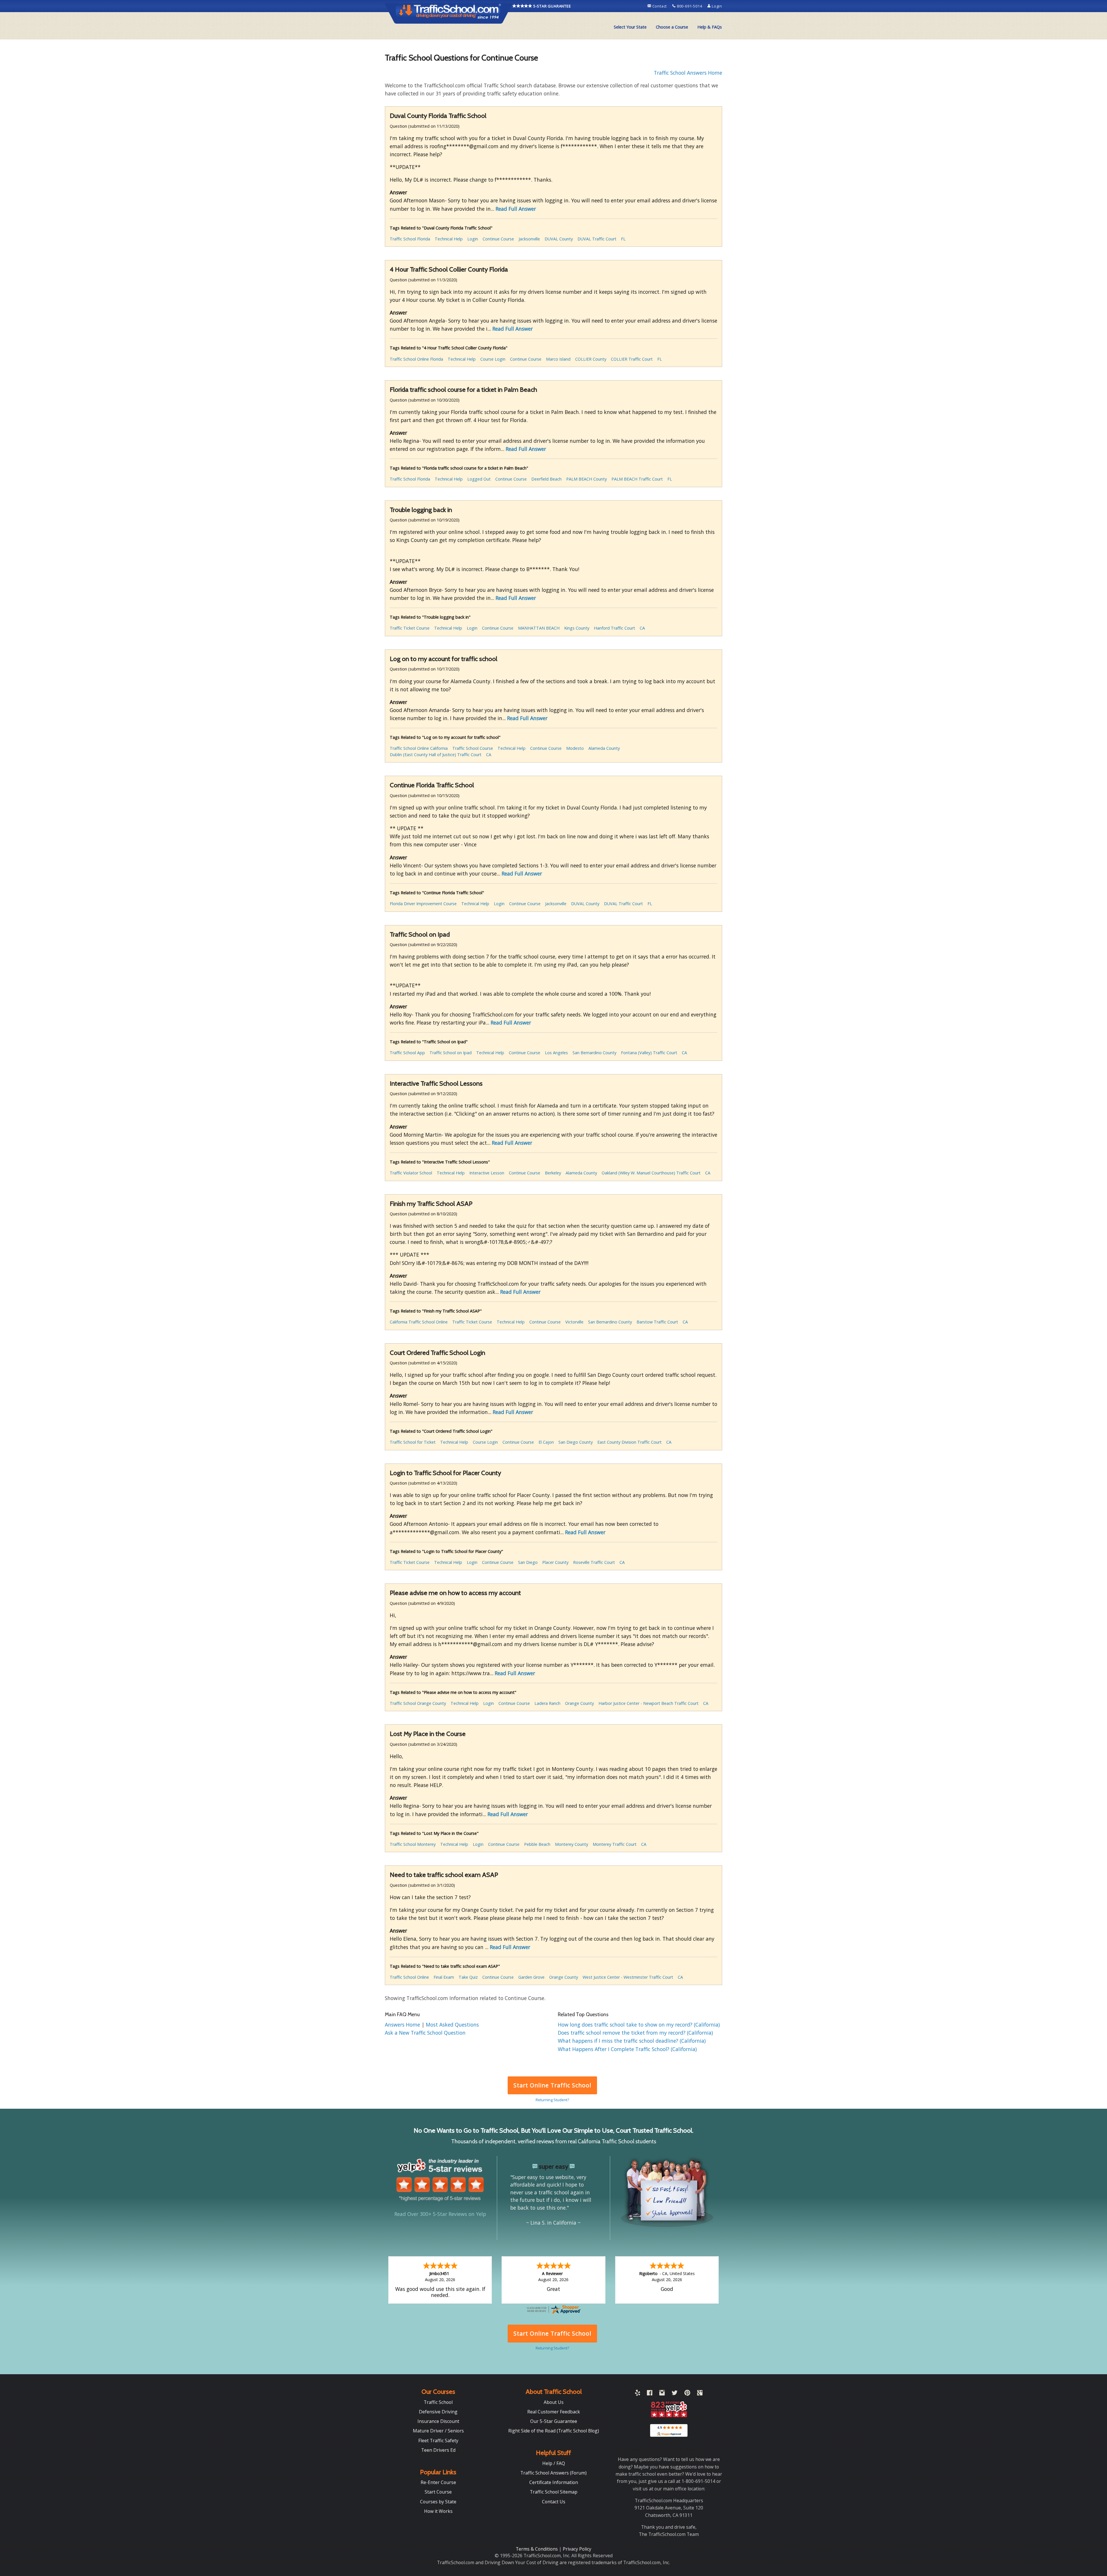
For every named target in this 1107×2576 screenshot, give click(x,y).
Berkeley (553, 1173)
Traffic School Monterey (413, 1844)
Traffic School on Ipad (451, 1053)
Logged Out (479, 479)
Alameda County (604, 748)
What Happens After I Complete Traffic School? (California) (627, 2049)
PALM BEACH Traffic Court (637, 479)
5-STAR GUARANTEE (552, 6)
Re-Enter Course (438, 2482)
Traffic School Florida (410, 239)
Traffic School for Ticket (413, 1442)
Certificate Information (554, 2482)
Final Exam (444, 1977)
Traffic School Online (409, 1977)
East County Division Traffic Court (629, 1442)
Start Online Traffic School (552, 2085)
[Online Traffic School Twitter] (675, 2394)
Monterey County (572, 1844)
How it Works (438, 2511)
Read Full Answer (516, 209)
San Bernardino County (594, 1053)
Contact (660, 6)
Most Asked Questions (452, 2025)
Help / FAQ (554, 2463)
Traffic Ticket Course (410, 628)
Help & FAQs (710, 27)
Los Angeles (556, 1053)
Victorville (574, 1322)
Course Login (493, 359)
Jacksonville (529, 239)
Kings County (577, 628)
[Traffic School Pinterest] (687, 2394)
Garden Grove (531, 1977)
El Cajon (546, 1442)
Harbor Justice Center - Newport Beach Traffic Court (648, 1703)
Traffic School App (407, 1053)
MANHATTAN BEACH (539, 628)
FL (623, 239)
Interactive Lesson (487, 1173)
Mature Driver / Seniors (438, 2431)
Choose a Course (672, 27)
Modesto (575, 748)
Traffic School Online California (419, 748)
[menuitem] (630, 27)
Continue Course (498, 239)
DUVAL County (559, 239)
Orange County (579, 1703)
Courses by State (438, 2502)
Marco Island (558, 359)
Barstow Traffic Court (657, 1322)
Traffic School (438, 2402)
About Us (554, 2402)
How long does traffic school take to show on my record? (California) (639, 2025)
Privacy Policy (577, 2549)
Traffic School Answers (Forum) (553, 2473)
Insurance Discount (438, 2421)
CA (642, 628)
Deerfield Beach (546, 479)
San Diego (528, 1562)
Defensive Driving (438, 2412)
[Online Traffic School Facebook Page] (650, 2394)
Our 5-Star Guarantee (554, 2421)
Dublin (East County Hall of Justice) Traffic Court (436, 755)
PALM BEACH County (587, 479)
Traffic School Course (473, 748)
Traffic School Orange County (418, 1703)
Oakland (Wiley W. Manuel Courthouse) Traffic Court (651, 1173)
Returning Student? (552, 2100)
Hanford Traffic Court (614, 628)
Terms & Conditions (537, 2549)
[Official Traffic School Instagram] (662, 2394)
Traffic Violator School (411, 1173)
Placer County (555, 1562)
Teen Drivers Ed (438, 2450)
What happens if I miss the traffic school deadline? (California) (632, 2041)
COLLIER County (591, 359)
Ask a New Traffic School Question (425, 2033)
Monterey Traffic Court (615, 1844)
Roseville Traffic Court (594, 1562)
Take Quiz (468, 1977)
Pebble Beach (537, 1844)
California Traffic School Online (419, 1322)
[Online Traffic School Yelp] (638, 2394)
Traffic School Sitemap (554, 2492)
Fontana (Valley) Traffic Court (649, 1053)
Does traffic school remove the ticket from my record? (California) (635, 2033)
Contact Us (554, 2502)
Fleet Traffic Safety (438, 2441)
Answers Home (403, 2025)
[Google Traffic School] (700, 2394)
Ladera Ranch (547, 1703)
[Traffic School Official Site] (449, 13)
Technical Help (449, 239)
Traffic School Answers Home (688, 73)
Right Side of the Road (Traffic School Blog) (554, 2431)
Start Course (438, 2492)
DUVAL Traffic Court (597, 239)
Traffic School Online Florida (416, 359)
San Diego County (576, 1442)
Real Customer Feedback (554, 2412)
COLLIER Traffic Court (632, 359)
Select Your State (630, 27)
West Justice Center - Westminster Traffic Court (628, 1977)
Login (716, 6)
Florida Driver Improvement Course (423, 904)
